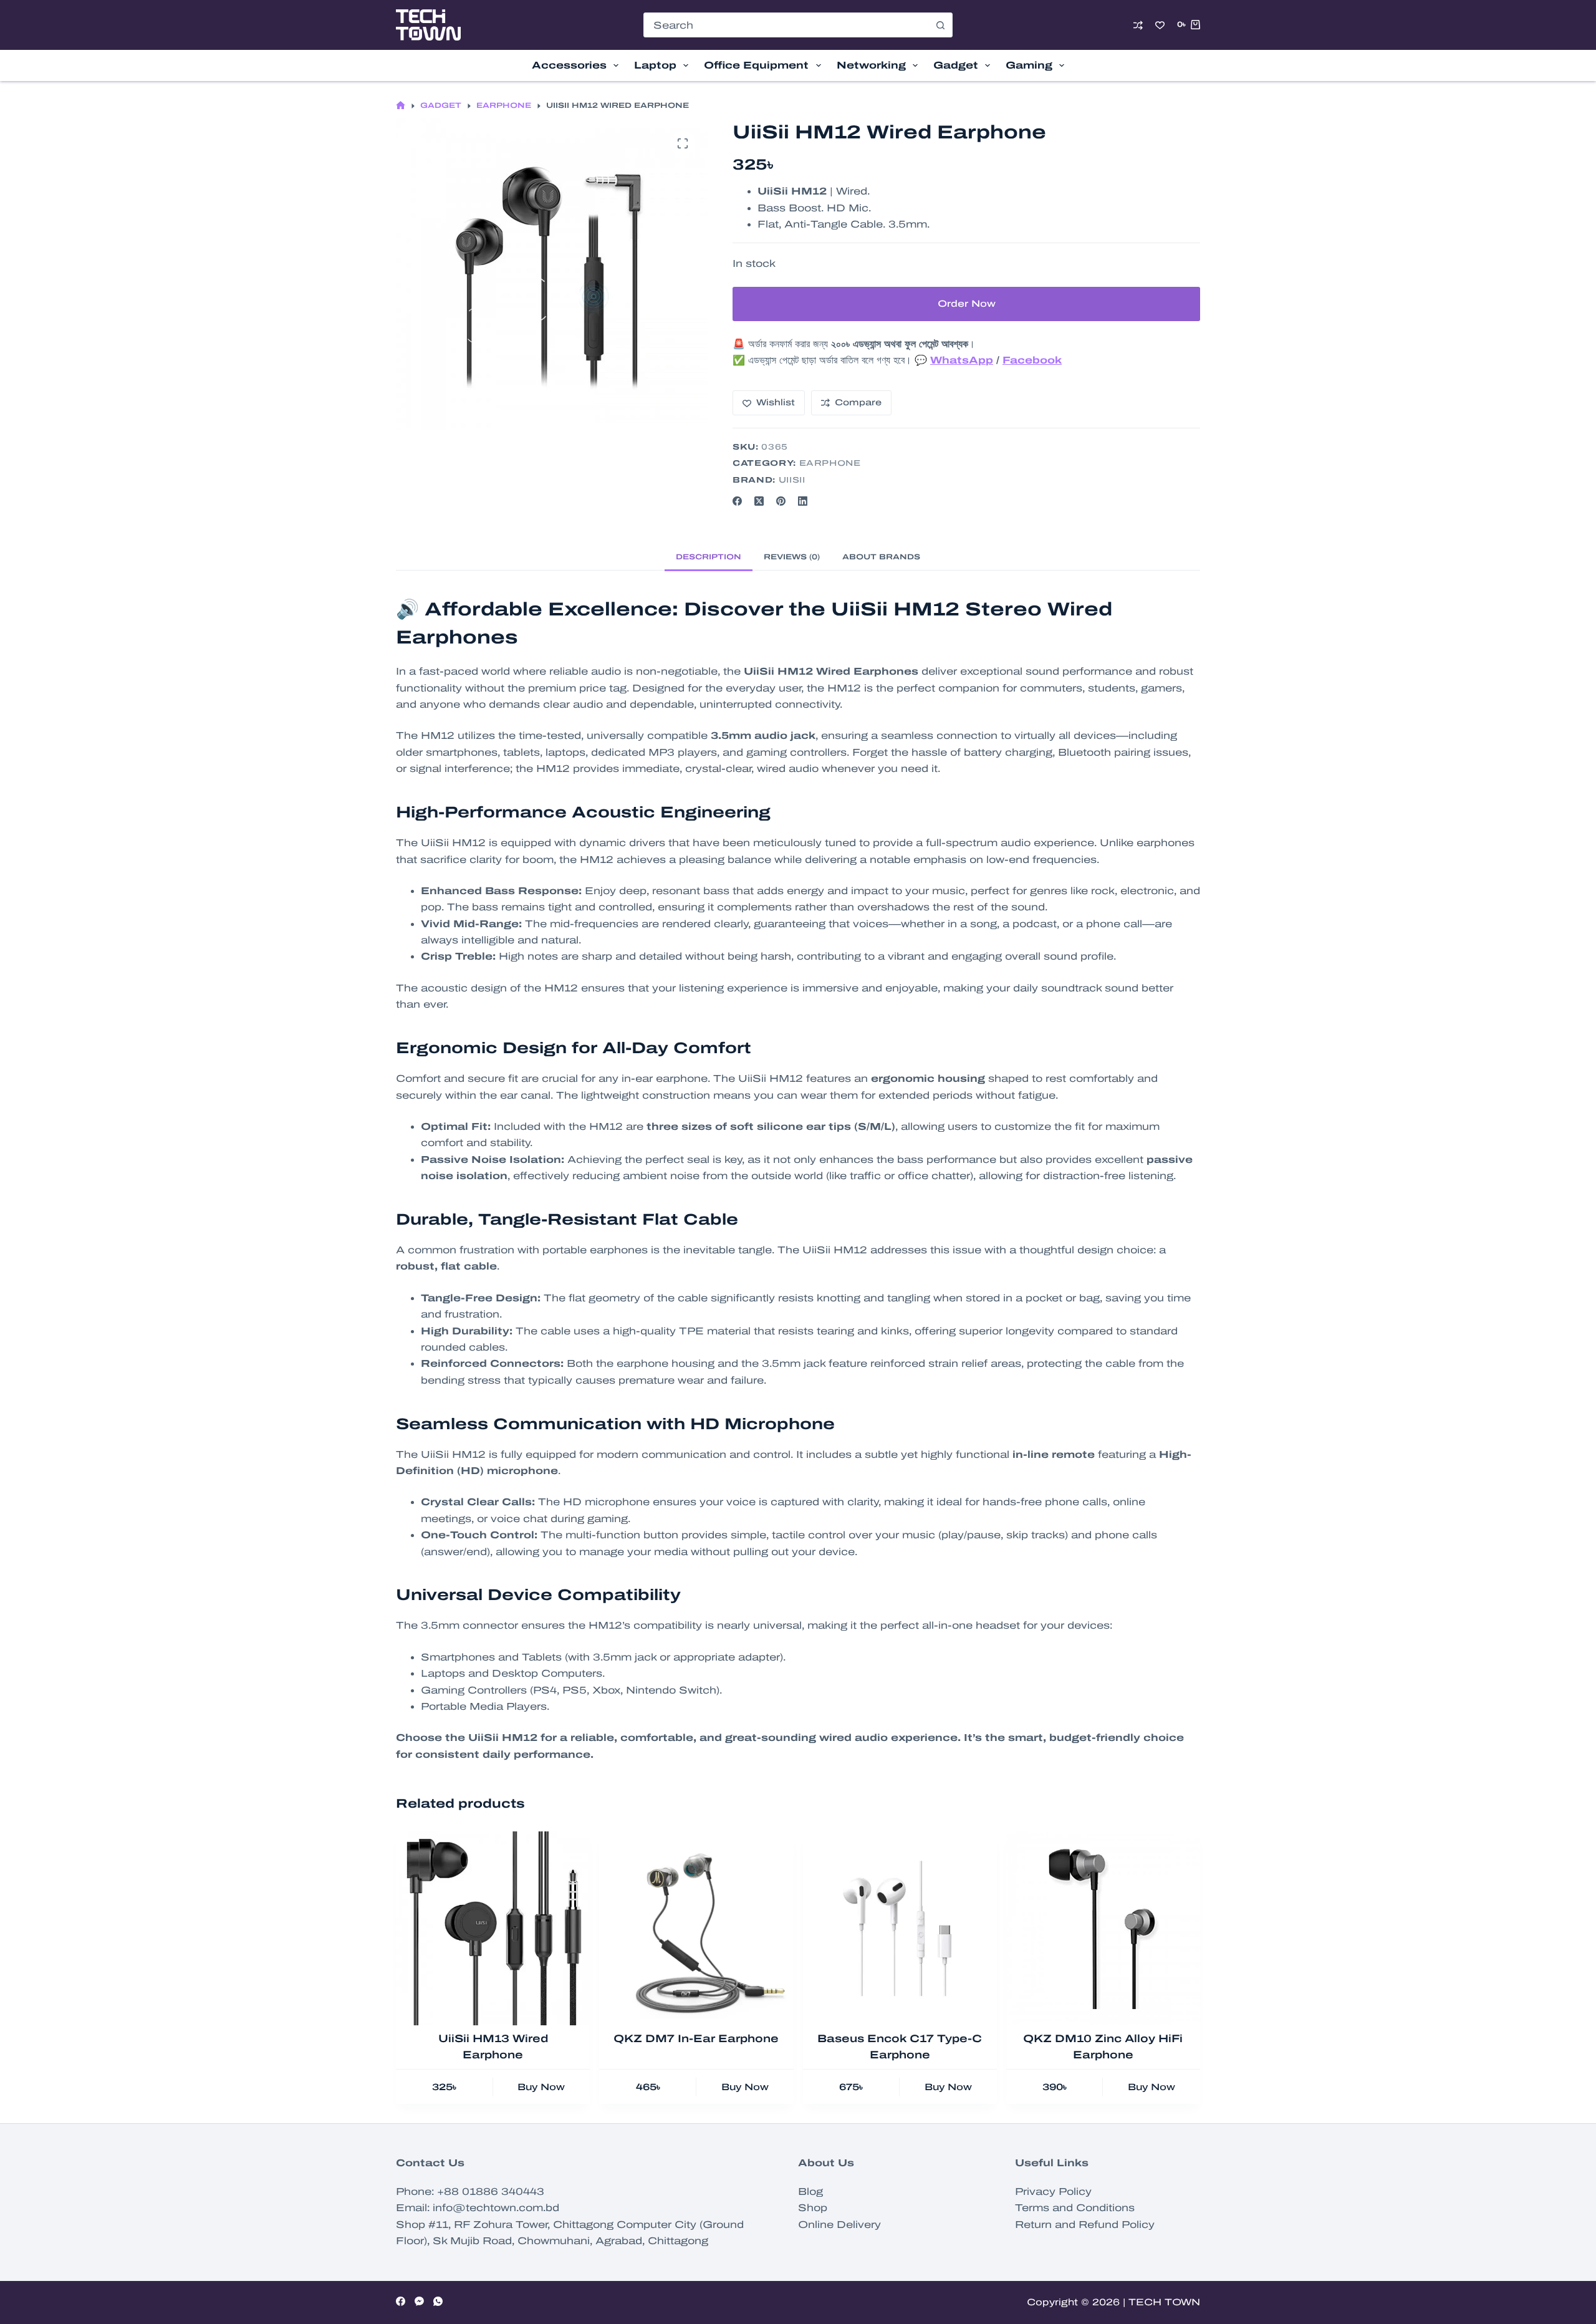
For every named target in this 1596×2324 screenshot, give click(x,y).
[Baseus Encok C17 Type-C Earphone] (900, 1928)
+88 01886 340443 (491, 2191)
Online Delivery (839, 2225)
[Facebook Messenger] (419, 2301)
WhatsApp (962, 360)
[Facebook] (737, 501)
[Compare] (1138, 25)
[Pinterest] (781, 501)
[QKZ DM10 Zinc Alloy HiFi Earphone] (1103, 1928)
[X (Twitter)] (759, 501)
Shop (813, 2208)
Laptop (655, 65)
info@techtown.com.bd (496, 2208)
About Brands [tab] (881, 557)
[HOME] (401, 106)
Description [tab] (709, 557)
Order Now (967, 304)
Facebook (1032, 360)
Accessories (569, 65)
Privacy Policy (1053, 2191)
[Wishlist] (1160, 25)
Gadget (956, 65)
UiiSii (792, 480)
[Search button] (940, 25)
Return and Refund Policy (1085, 2225)
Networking (871, 65)
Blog (810, 2191)
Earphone (830, 463)
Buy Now (541, 2087)
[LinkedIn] (803, 501)
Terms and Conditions (1075, 2208)
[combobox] (786, 25)
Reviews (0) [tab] (792, 557)
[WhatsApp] (438, 2301)
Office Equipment (756, 65)
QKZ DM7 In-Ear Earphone (696, 2039)
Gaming (1029, 65)
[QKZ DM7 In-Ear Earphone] (696, 1928)
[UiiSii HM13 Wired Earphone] (493, 1928)
